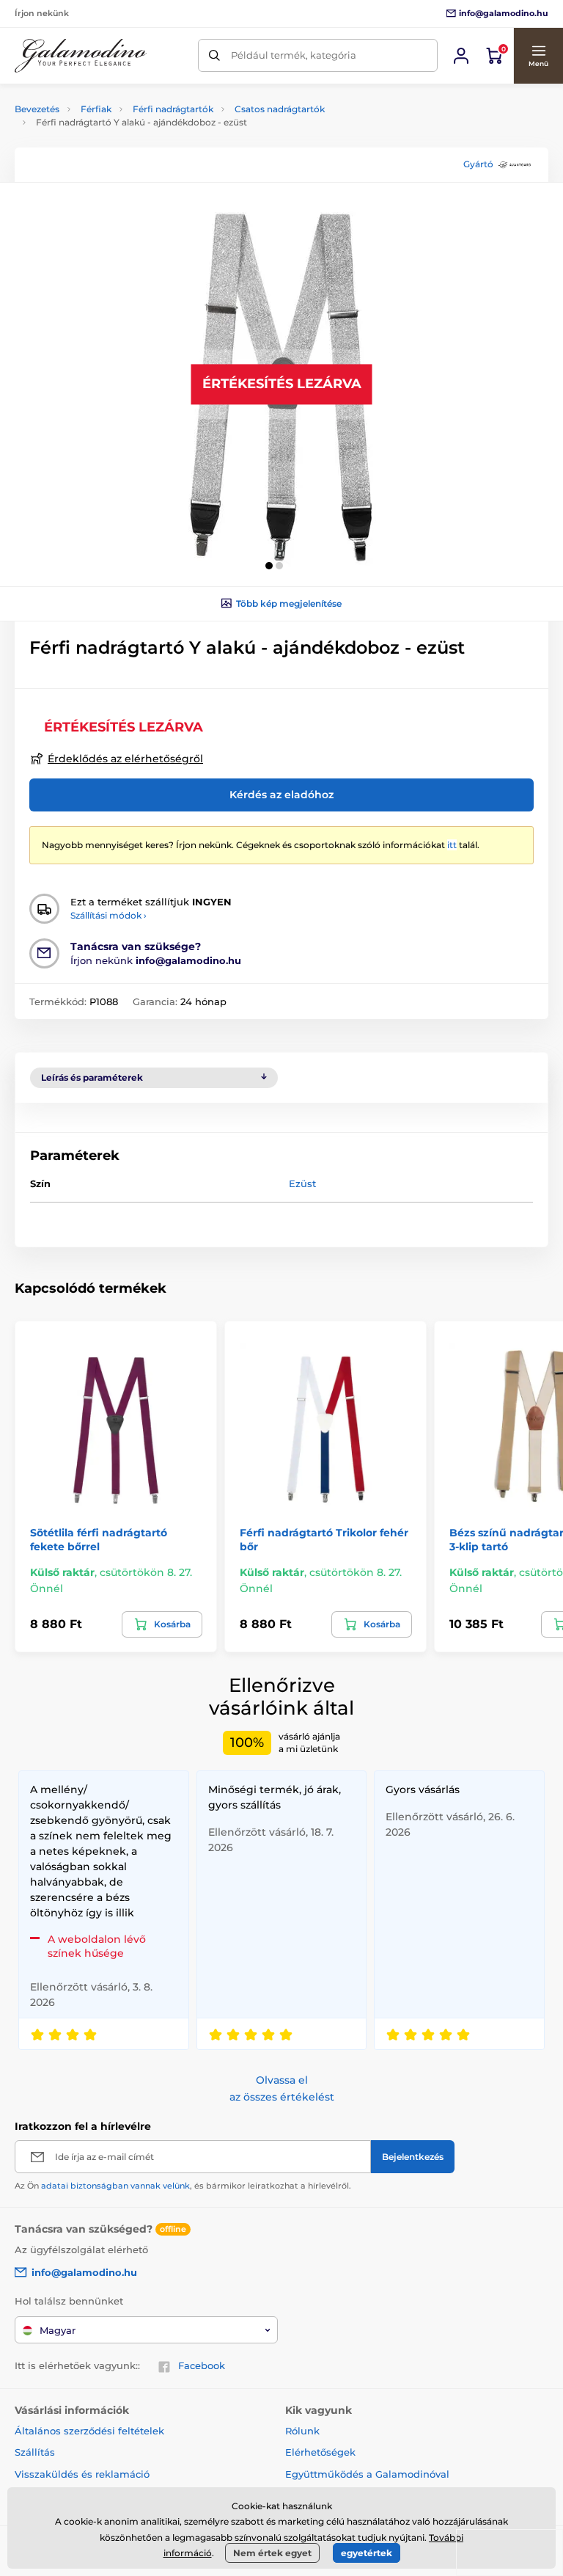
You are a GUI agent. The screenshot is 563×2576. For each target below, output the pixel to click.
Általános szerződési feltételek (89, 2431)
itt (452, 845)
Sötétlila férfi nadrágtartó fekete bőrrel (99, 1539)
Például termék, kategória (294, 55)
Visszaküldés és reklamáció (82, 2474)
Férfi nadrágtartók (173, 109)
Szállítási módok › (108, 915)
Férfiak (96, 109)
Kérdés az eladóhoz (281, 795)
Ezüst (302, 1183)
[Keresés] (214, 55)
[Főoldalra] (81, 56)
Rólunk (302, 2431)
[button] (538, 56)
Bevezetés (37, 109)
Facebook (202, 2365)
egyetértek (367, 2553)
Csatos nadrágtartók (280, 109)
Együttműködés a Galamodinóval (367, 2474)
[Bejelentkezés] (461, 56)
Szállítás (35, 2452)
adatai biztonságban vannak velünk (115, 2186)
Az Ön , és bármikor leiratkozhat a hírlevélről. (183, 2186)
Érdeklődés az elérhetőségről (125, 759)
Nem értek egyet (272, 2553)
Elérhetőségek (320, 2452)
